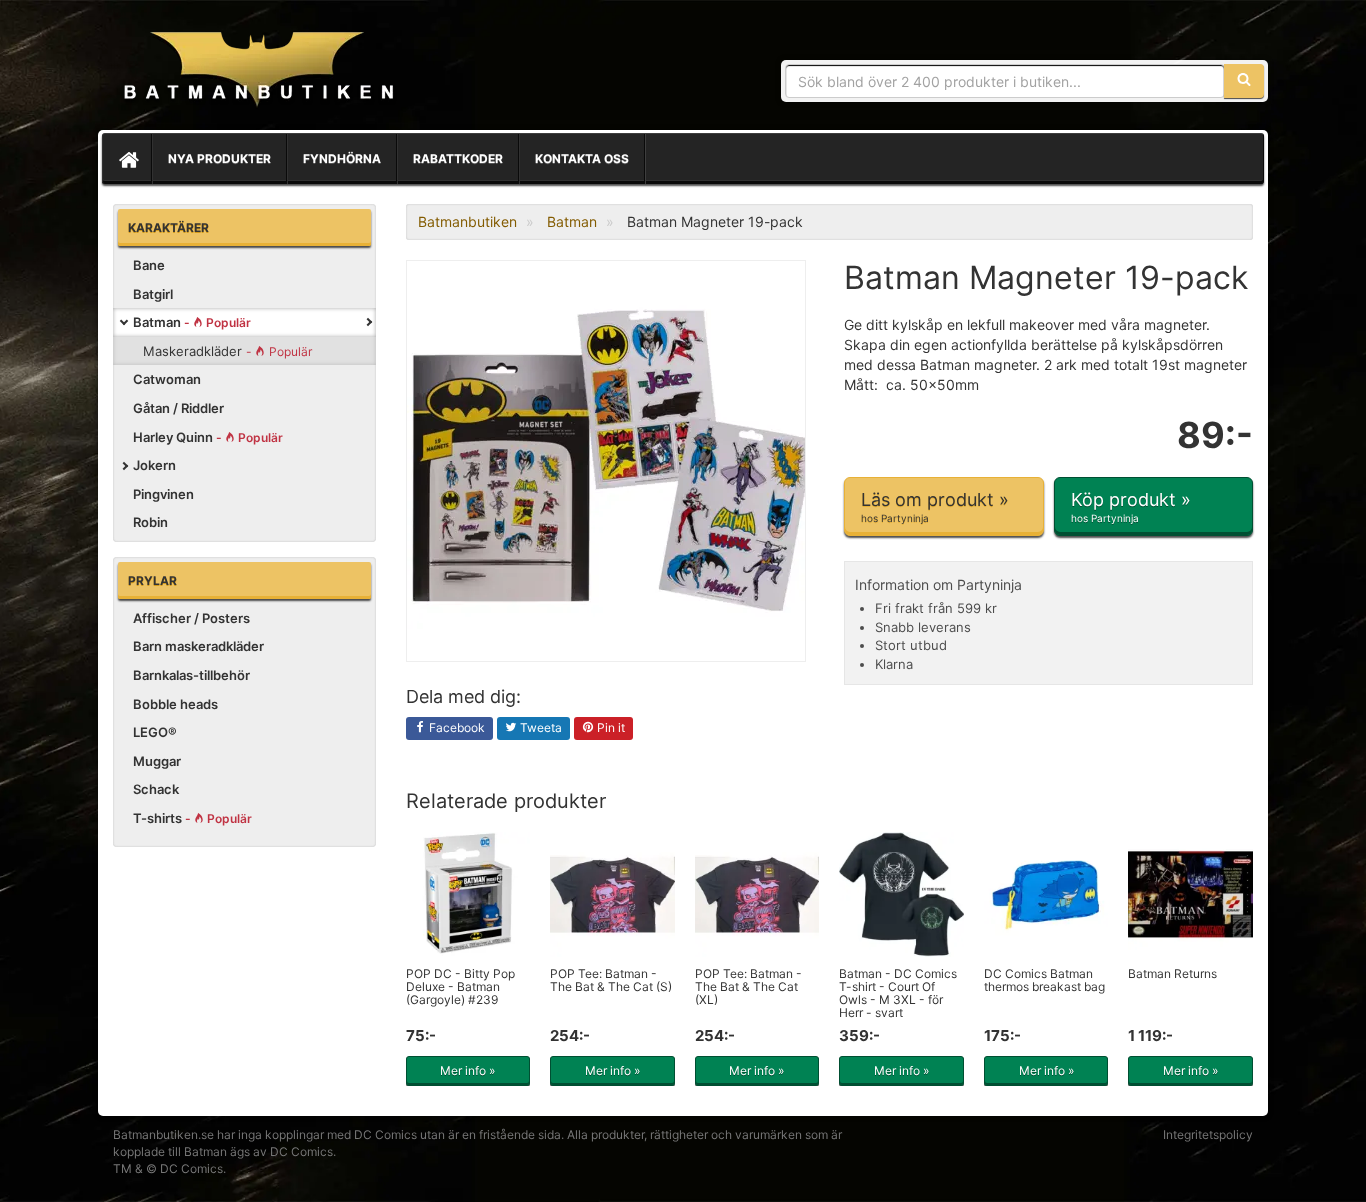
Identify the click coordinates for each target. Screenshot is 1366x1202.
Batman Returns (1172, 973)
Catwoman (167, 379)
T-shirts (192, 818)
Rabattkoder (458, 158)
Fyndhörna (342, 158)
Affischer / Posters (191, 618)
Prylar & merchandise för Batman (258, 70)
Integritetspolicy (1208, 1134)
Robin (150, 522)
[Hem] (127, 159)
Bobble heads (175, 704)
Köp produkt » (1131, 506)
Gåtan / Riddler (178, 408)
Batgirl (153, 294)
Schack (156, 789)
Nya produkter (219, 158)
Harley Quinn (208, 437)
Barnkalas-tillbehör (191, 675)
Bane (149, 265)
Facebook (455, 727)
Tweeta (539, 727)
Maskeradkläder (227, 351)
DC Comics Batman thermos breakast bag (1044, 980)
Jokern (154, 465)
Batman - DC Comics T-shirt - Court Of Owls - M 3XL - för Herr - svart (898, 993)
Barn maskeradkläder (198, 646)
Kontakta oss (582, 158)
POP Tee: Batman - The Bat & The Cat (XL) (748, 986)
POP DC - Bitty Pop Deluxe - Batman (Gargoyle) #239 (460, 986)
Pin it (609, 727)
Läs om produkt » (935, 506)
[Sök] (1244, 81)
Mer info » (467, 1070)
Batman (192, 322)
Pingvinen (163, 494)
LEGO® (155, 732)
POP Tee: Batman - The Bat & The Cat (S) (611, 980)
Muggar (157, 761)
